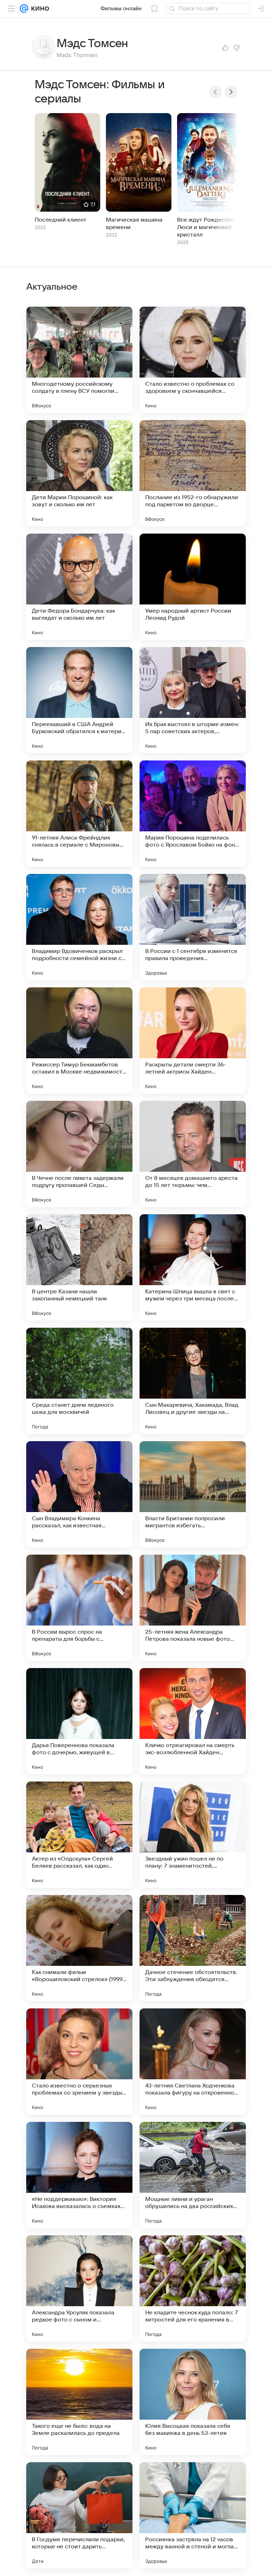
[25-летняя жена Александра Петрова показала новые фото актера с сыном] (193, 1608)
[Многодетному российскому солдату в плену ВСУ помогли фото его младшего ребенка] (79, 360)
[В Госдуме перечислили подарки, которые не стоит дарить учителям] (79, 2515)
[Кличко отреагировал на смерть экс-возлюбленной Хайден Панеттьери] (193, 1721)
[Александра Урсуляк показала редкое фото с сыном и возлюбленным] (79, 2288)
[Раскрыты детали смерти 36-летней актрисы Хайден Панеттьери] (193, 1041)
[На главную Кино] (39, 9)
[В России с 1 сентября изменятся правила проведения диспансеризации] (193, 927)
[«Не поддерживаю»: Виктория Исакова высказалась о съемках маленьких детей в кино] (79, 2175)
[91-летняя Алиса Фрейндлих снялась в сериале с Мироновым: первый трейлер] (79, 814)
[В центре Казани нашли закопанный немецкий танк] (79, 1267)
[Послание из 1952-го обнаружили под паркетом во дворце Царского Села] (193, 473)
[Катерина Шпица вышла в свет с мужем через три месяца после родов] (193, 1267)
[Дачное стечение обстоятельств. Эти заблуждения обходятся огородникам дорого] (193, 1948)
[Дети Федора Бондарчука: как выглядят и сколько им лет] (79, 587)
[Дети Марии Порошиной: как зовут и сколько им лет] (79, 473)
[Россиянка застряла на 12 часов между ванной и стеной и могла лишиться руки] (193, 2515)
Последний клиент (61, 220)
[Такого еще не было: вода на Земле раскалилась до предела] (79, 2402)
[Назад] (215, 92)
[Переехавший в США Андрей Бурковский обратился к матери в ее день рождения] (79, 700)
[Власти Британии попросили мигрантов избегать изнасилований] (193, 1494)
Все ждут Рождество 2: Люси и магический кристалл (209, 227)
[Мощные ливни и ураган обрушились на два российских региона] (193, 2175)
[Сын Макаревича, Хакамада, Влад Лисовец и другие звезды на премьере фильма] (193, 1381)
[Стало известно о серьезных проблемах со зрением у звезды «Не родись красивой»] (79, 2062)
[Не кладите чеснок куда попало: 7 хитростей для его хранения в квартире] (193, 2288)
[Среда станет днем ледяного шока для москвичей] (79, 1381)
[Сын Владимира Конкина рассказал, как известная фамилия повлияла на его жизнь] (79, 1494)
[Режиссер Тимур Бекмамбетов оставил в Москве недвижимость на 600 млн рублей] (79, 1041)
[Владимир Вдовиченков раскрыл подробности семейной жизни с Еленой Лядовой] (79, 927)
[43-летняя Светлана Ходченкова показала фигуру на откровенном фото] (193, 2062)
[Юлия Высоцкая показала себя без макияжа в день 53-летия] (193, 2402)
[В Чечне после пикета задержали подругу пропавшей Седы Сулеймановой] (79, 1154)
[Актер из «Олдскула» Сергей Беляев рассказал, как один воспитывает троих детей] (79, 1835)
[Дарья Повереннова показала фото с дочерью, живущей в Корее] (79, 1721)
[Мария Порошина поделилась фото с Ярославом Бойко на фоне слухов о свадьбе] (193, 814)
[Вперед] (231, 92)
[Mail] (24, 9)
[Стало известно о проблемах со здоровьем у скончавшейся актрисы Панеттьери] (193, 360)
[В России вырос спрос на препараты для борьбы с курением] (79, 1608)
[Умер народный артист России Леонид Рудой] (193, 587)
